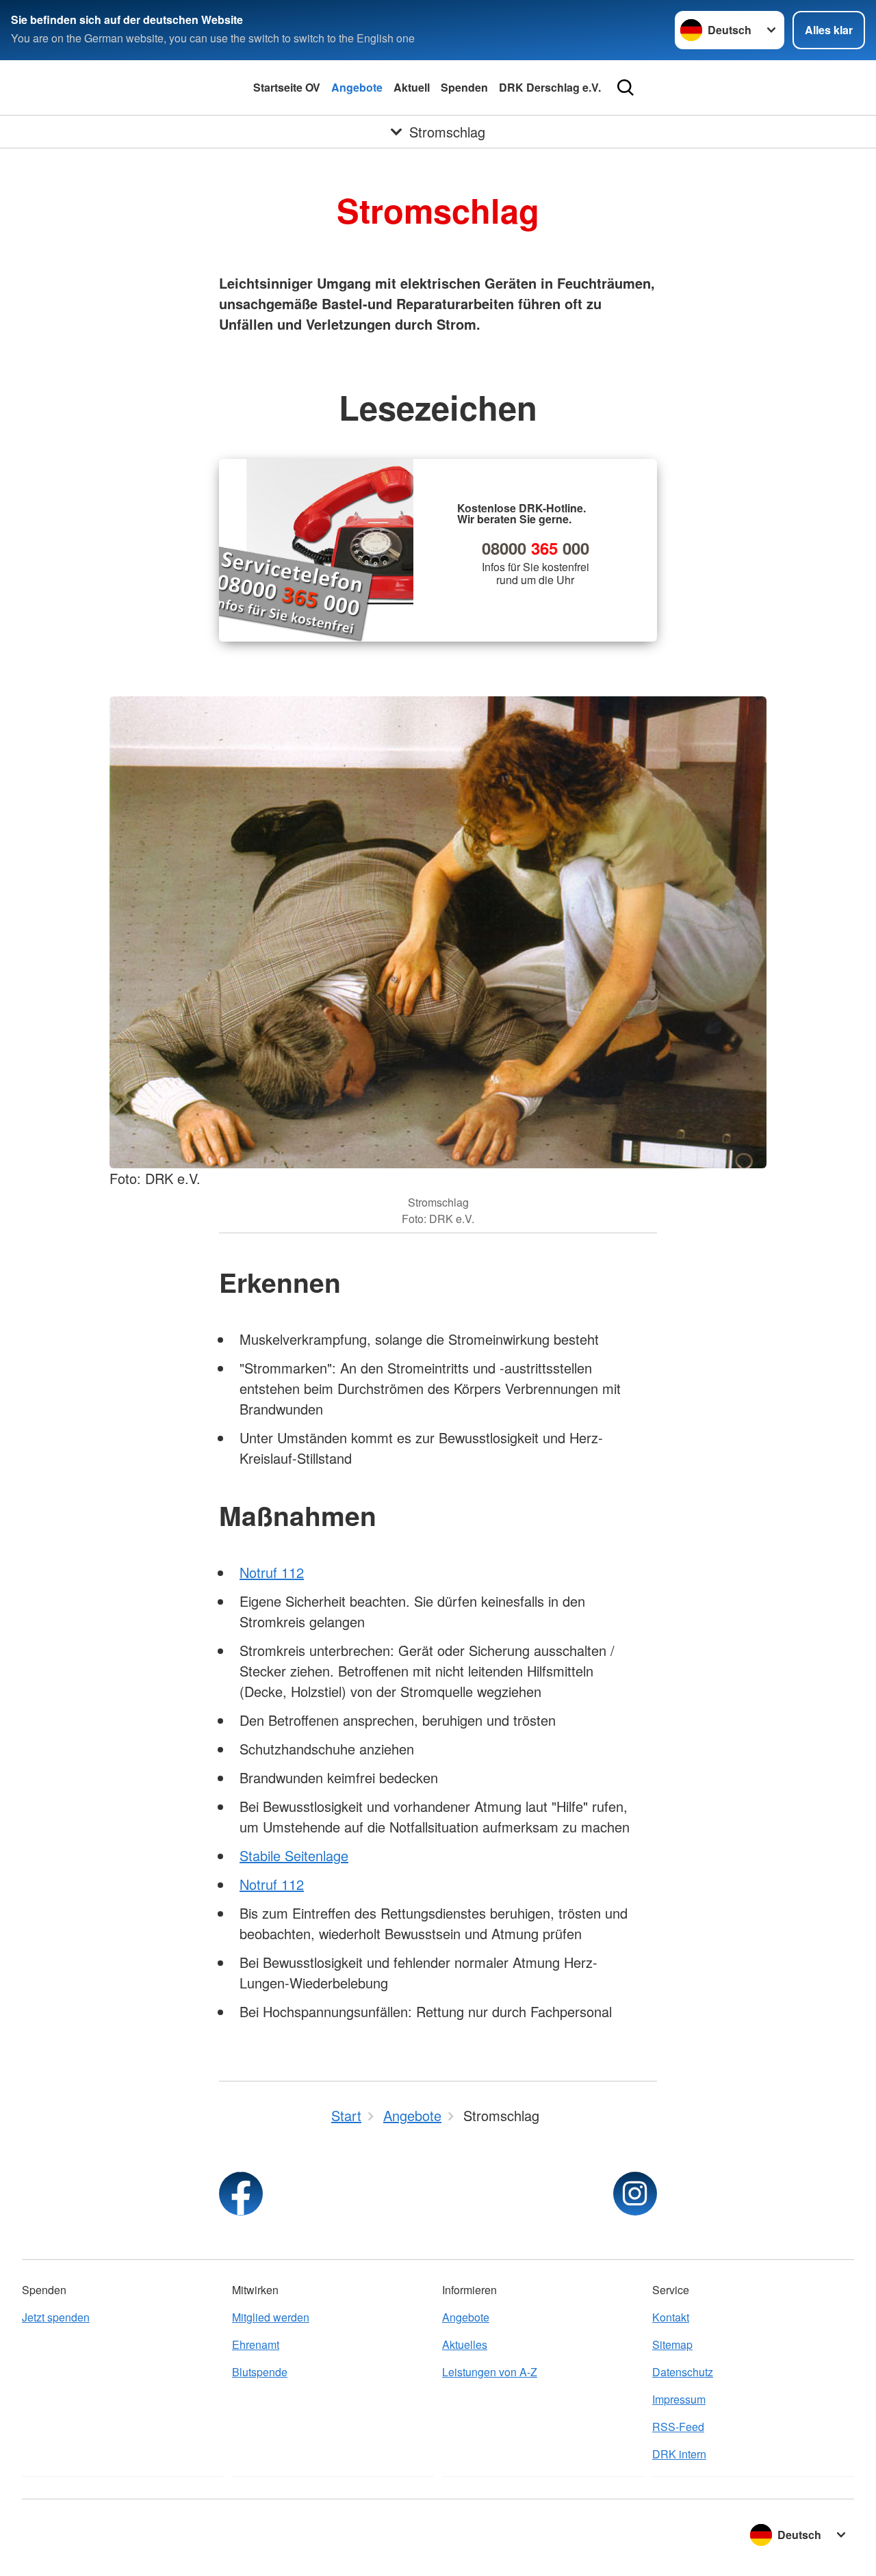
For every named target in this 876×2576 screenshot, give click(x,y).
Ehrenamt (256, 2344)
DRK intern (679, 2454)
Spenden (464, 87)
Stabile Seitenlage (294, 1855)
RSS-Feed (678, 2427)
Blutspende (260, 2372)
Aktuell (412, 87)
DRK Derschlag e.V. (550, 87)
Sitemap (672, 2344)
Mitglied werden (271, 2317)
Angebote (357, 87)
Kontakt (671, 2317)
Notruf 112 (272, 1572)
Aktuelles (465, 2344)
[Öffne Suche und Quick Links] (626, 88)
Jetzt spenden (56, 2317)
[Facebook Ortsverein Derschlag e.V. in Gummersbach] (241, 2194)
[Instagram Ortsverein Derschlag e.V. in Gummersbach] (635, 2194)
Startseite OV (287, 87)
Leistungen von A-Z (490, 2372)
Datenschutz (683, 2372)
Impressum (679, 2399)
